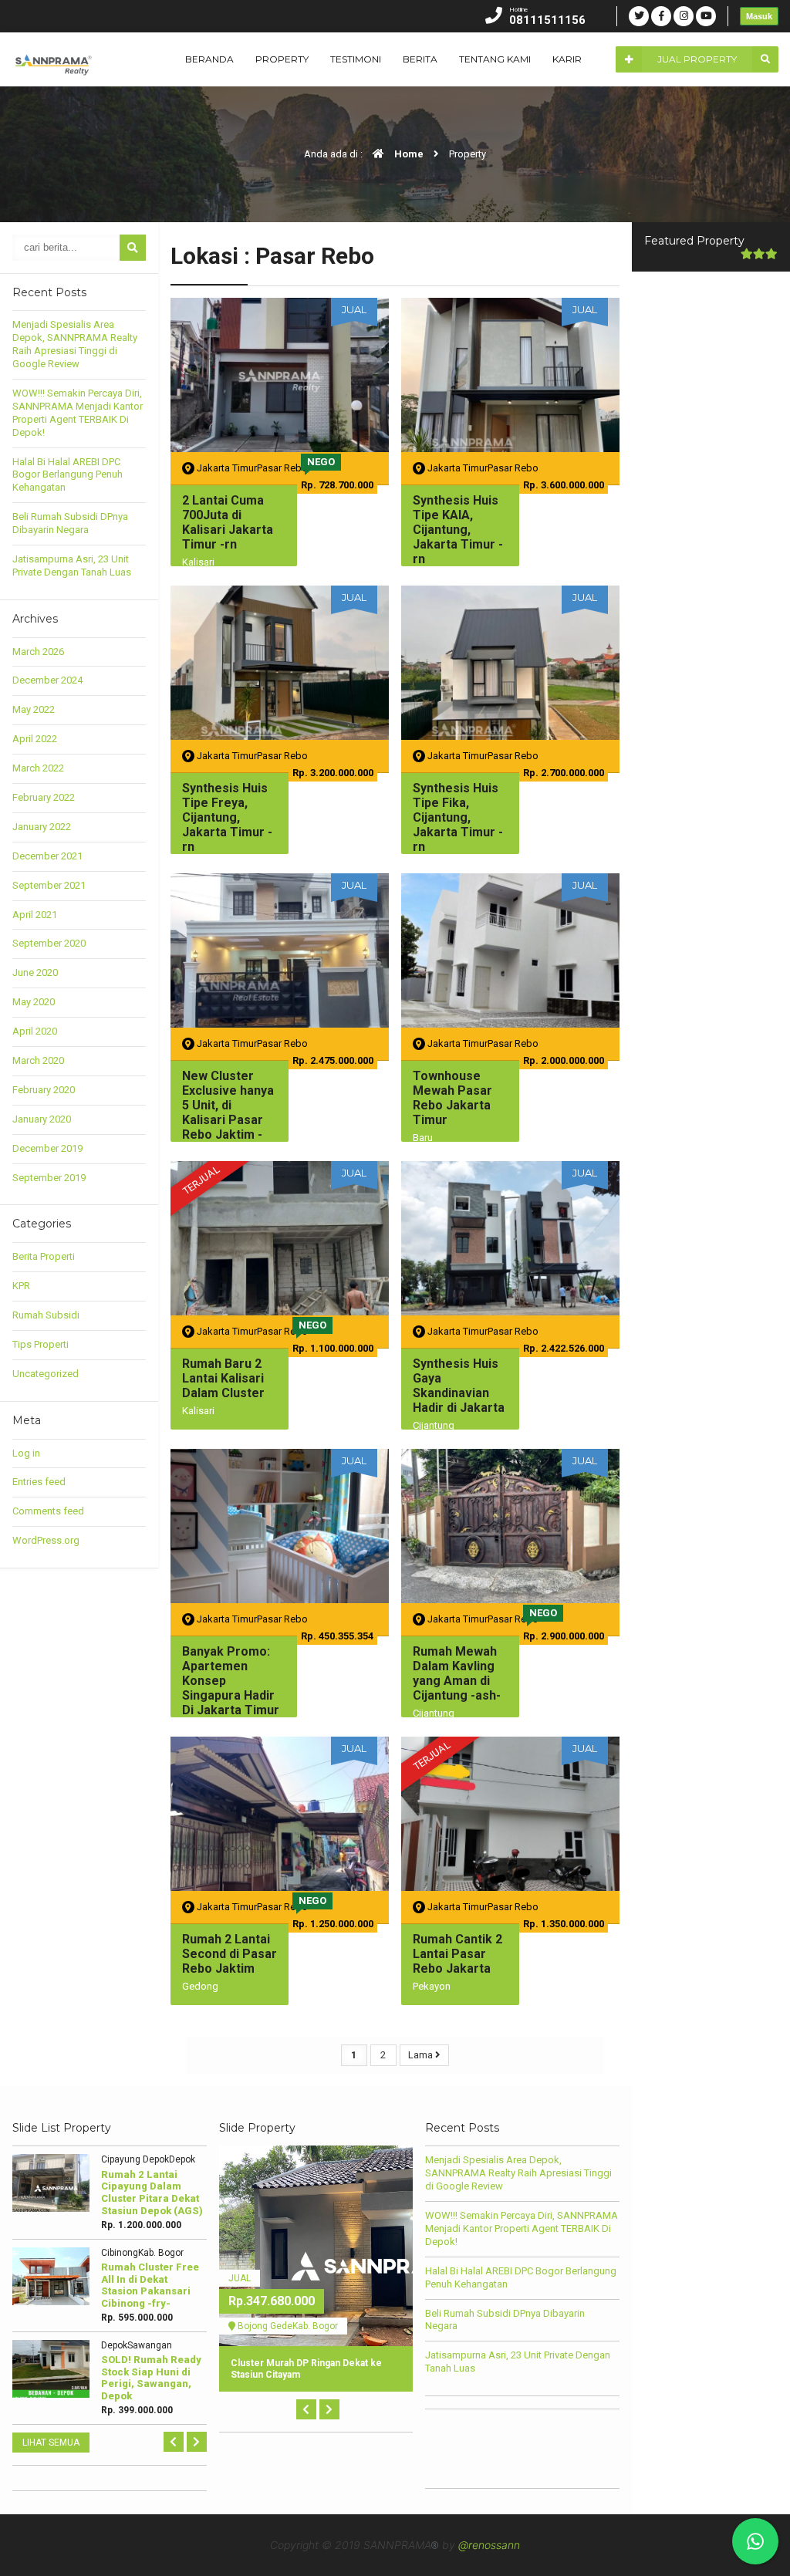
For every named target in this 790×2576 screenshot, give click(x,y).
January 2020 (42, 1119)
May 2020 (34, 1002)
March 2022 (38, 768)
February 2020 (44, 1090)
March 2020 (38, 1060)
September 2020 (49, 943)
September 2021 (49, 885)
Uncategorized (46, 1374)
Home (408, 154)
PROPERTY (282, 59)
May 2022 (34, 709)
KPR (21, 1286)
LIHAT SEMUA (51, 2443)
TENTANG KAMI (495, 59)
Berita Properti (44, 1256)
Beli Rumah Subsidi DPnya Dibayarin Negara (70, 523)
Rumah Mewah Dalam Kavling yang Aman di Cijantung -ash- (457, 1674)
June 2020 (35, 972)
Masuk (759, 16)
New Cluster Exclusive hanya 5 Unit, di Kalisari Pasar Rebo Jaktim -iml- (228, 1113)
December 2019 (47, 1148)
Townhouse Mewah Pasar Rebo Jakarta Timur (452, 1098)
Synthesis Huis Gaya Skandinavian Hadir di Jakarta (459, 1386)
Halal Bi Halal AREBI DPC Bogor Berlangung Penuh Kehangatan (68, 475)
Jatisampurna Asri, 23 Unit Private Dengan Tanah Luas (72, 566)
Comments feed (48, 1511)
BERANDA (209, 59)
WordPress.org (46, 1540)
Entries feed (39, 1482)
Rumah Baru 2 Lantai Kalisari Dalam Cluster (223, 1378)
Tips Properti (41, 1344)
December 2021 (47, 856)
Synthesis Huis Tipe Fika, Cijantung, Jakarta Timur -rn (458, 818)
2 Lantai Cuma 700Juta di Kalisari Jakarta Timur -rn (228, 523)
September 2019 (49, 1178)
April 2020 (35, 1031)
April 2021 (35, 915)
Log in (26, 1453)
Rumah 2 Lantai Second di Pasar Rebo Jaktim (230, 1954)
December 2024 (47, 680)
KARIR (567, 59)
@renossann (489, 2545)
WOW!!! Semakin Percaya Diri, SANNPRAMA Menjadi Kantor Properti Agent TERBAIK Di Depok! (78, 413)
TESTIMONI (356, 59)
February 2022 (44, 797)
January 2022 (42, 827)
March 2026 (38, 652)
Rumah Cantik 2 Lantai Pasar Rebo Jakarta (457, 1954)
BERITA (420, 59)
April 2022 (35, 739)
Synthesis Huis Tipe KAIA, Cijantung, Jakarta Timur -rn (458, 530)
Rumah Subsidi (46, 1315)
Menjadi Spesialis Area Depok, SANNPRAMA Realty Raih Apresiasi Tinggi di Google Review (75, 344)
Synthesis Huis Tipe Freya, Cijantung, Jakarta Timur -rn (227, 818)
